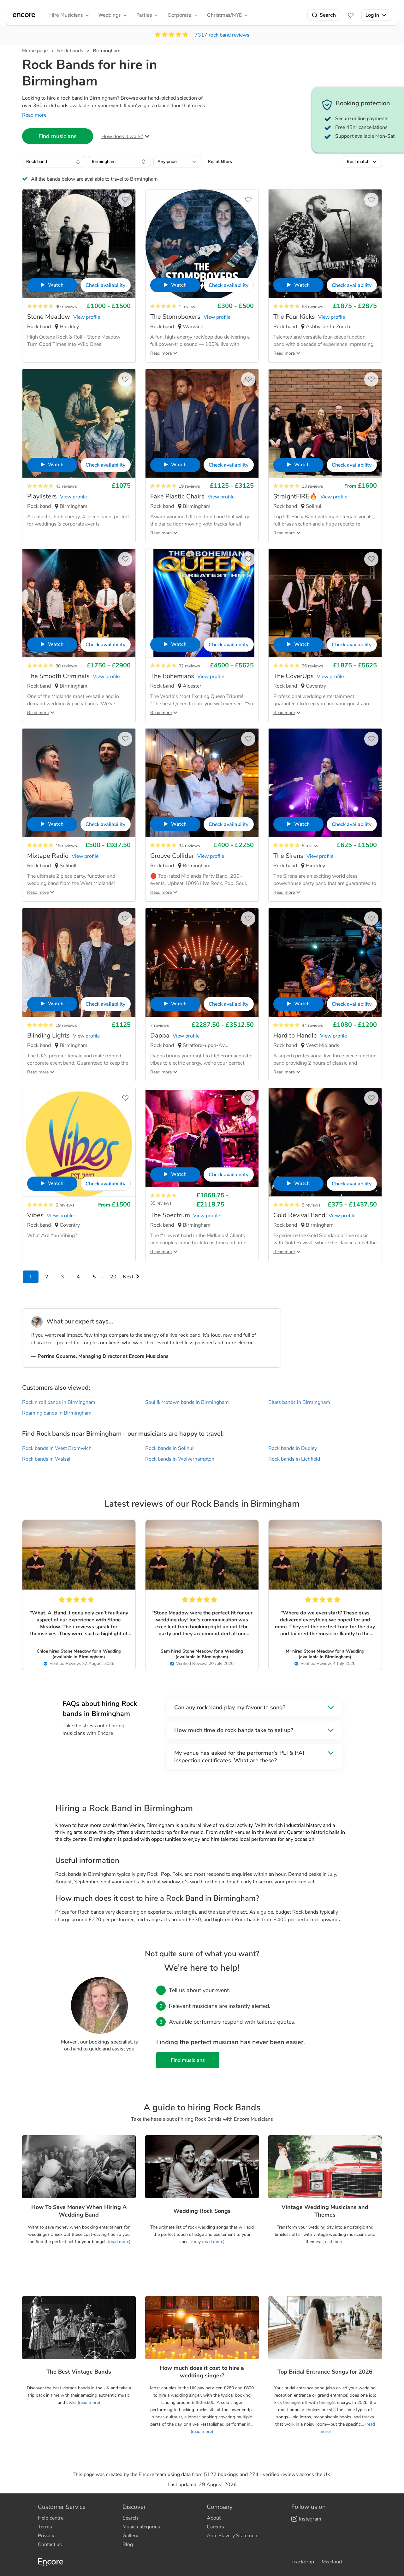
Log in (372, 15)
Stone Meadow (76, 1651)
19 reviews (189, 486)
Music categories (141, 2527)
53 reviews (312, 307)
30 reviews (66, 307)
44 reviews (312, 1025)
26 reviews (312, 666)
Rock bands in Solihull (170, 1448)
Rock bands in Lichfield (294, 1459)
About (214, 2518)
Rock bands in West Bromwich (57, 1448)
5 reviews (311, 846)
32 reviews (189, 666)
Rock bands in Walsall (47, 1459)
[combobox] (54, 162)
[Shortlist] (351, 15)
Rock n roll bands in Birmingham (59, 1402)
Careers (215, 2527)
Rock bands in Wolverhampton (180, 1459)
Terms (45, 2527)
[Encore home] (24, 15)
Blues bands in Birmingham (299, 1402)
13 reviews (312, 486)
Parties (144, 15)
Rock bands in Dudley (293, 1448)
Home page (35, 51)
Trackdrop (303, 2562)
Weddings (110, 15)
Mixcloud (332, 2562)
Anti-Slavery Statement (233, 2536)
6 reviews (65, 1205)
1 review (187, 307)
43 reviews (66, 486)
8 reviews (311, 1205)
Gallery (130, 2536)
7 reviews (160, 1025)
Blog (128, 2544)
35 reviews (161, 1203)
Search (328, 15)
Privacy (46, 2536)
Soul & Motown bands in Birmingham (187, 1402)
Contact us (50, 2544)
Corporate (179, 15)
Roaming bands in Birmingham (57, 1413)
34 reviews (189, 846)
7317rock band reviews (222, 35)
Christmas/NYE (224, 15)
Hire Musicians (66, 15)
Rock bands (70, 51)
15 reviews (66, 846)
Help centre (51, 2518)
